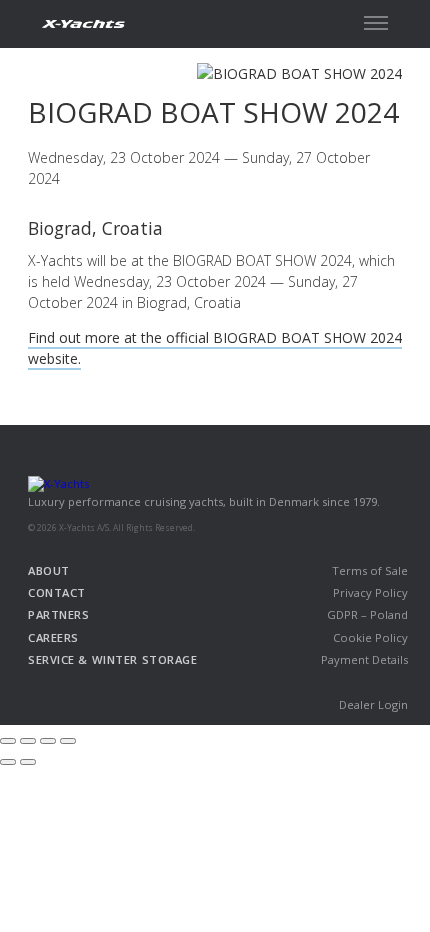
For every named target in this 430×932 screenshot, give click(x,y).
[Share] (28, 741)
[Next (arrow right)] (28, 762)
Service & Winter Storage (112, 659)
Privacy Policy (370, 592)
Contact (57, 592)
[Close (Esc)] (8, 741)
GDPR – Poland (367, 614)
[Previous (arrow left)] (8, 762)
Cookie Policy (370, 637)
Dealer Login (373, 704)
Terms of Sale (370, 570)
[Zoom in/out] (68, 741)
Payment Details (364, 659)
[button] (376, 23)
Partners (58, 614)
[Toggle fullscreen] (48, 741)
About (49, 570)
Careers (53, 637)
